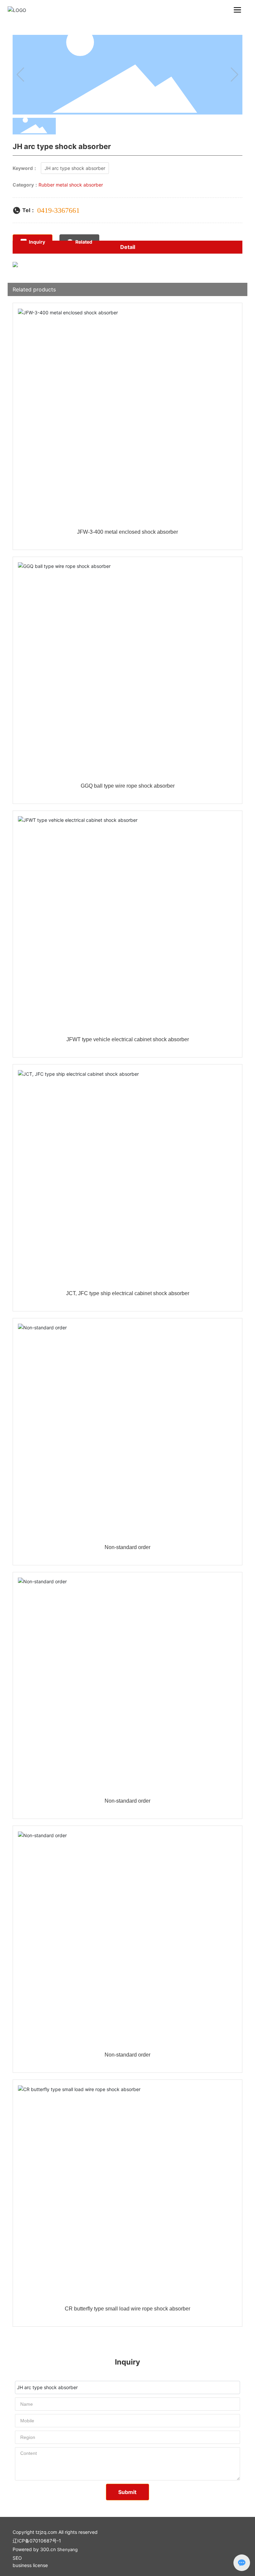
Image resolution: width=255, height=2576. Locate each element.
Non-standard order (127, 1547)
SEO (17, 2558)
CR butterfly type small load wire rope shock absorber (127, 2309)
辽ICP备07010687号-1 (37, 2541)
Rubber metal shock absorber (71, 185)
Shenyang (67, 2549)
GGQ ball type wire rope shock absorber (128, 786)
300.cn (48, 2549)
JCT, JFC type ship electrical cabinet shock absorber (128, 1293)
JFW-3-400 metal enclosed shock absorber (127, 532)
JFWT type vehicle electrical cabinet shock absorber (128, 1039)
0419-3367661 (58, 210)
